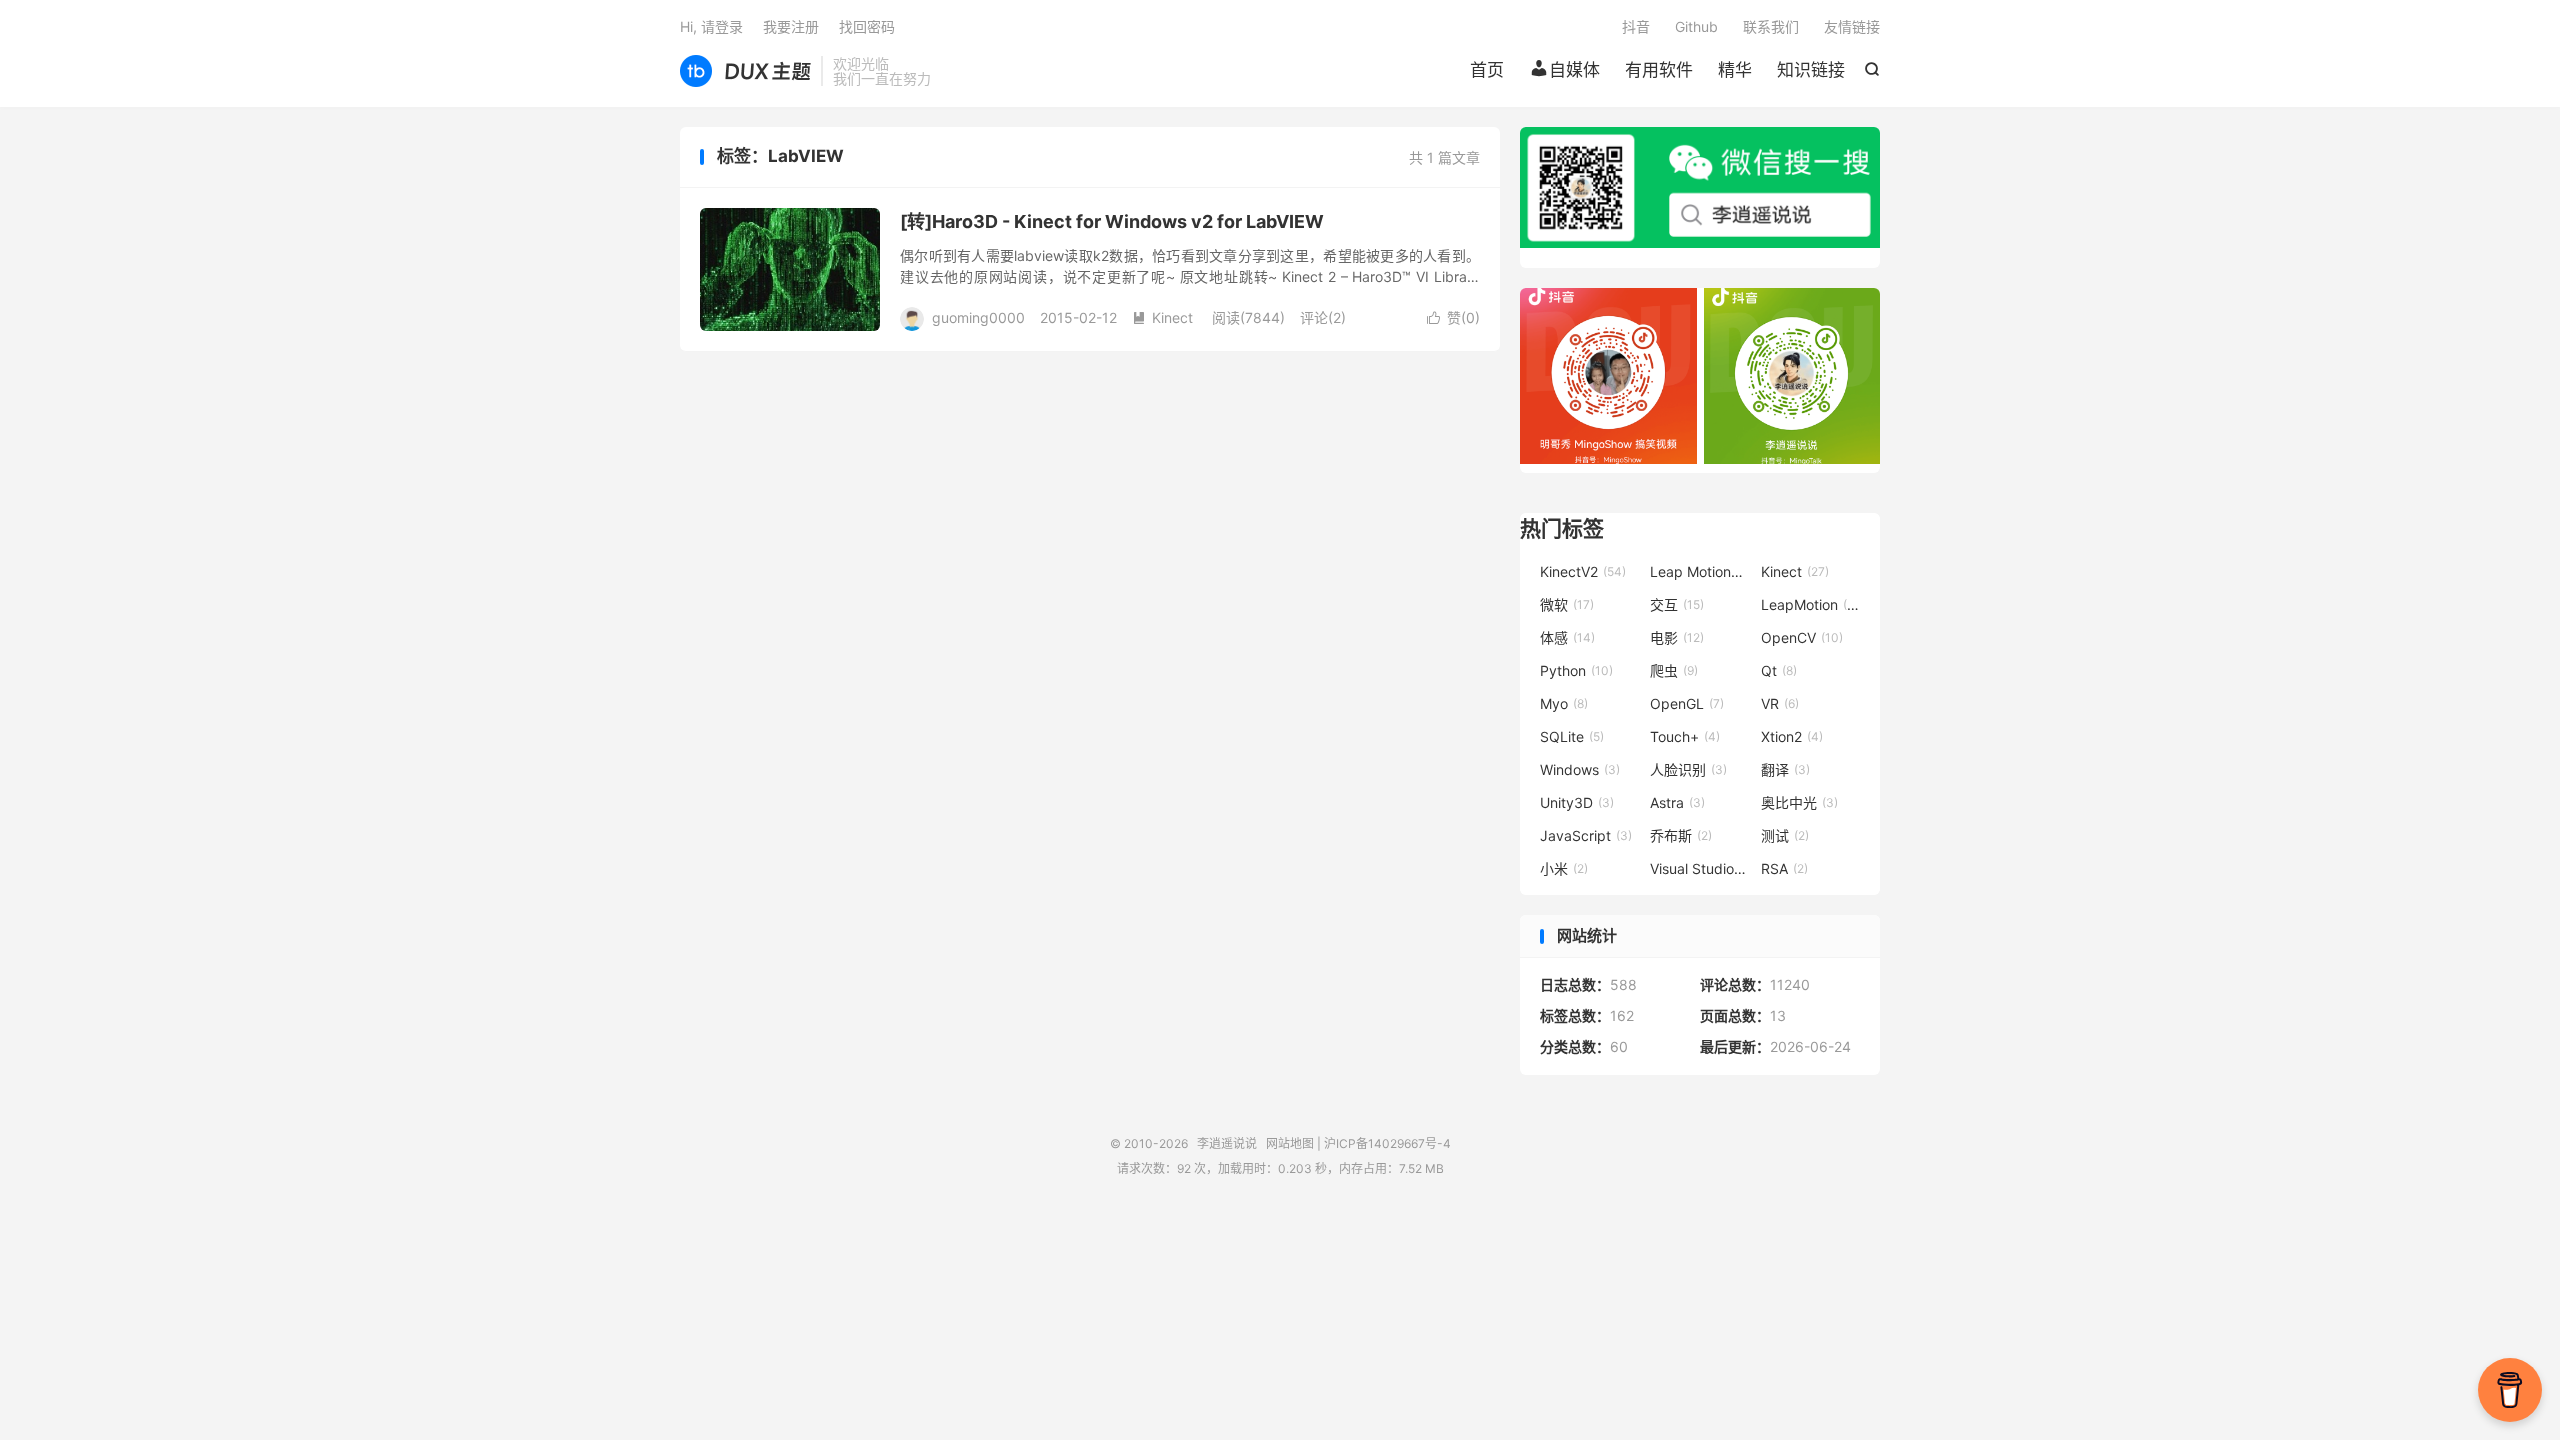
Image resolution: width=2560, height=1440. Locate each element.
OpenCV (1802, 637)
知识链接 (1811, 70)
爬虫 (1674, 670)
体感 (1567, 637)
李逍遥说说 (745, 71)
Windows (1580, 769)
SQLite (1572, 736)
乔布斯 (1681, 835)
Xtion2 (1792, 736)
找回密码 (867, 26)
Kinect (1162, 317)
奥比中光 (1799, 802)
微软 (1567, 604)
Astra (1677, 802)
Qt (1779, 670)
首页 (1487, 70)
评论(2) (1323, 317)
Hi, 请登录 (711, 26)
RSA (1784, 868)
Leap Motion (1700, 571)
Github (1696, 26)
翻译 (1785, 769)
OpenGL (1687, 703)
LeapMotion (1811, 604)
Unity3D (1577, 802)
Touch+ (1685, 736)
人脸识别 (1688, 769)
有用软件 (1659, 70)
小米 (1564, 868)
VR (1780, 703)
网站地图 (1290, 1143)
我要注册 (791, 26)
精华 (1735, 70)
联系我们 (1771, 26)
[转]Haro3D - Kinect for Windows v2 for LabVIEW (1112, 221)
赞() (1453, 317)
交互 (1677, 604)
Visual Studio (1700, 868)
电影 (1677, 637)
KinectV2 (1583, 571)
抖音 (1636, 26)
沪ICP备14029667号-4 (1387, 1143)
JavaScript (1586, 835)
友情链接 (1852, 26)
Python (1576, 670)
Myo (1564, 703)
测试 (1785, 835)
